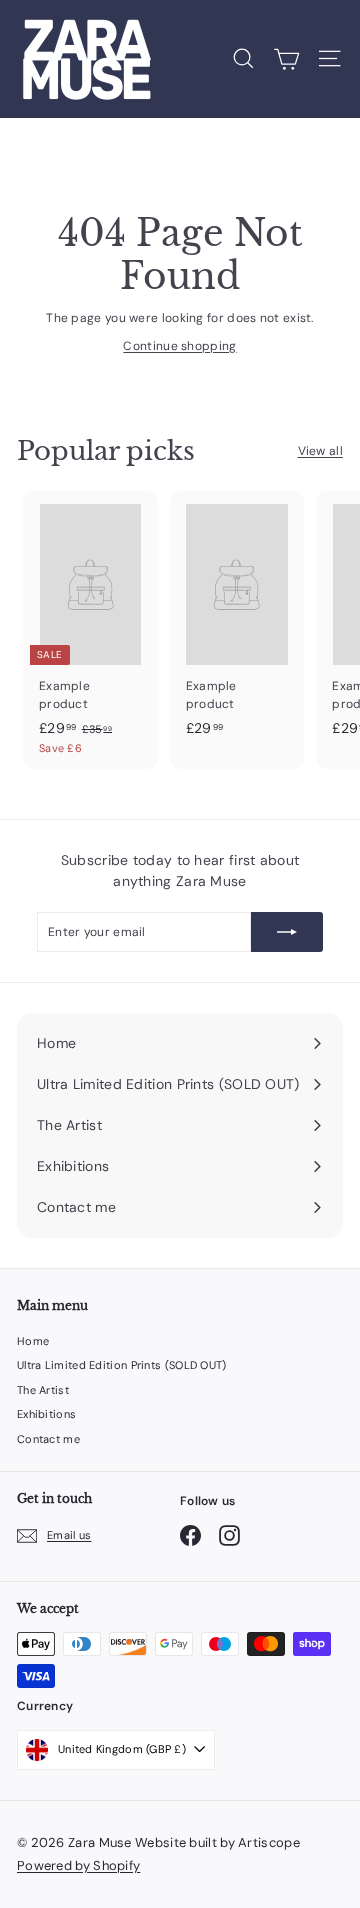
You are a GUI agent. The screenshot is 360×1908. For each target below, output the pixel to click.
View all (320, 451)
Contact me (48, 1439)
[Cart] (286, 59)
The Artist (43, 1390)
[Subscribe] (287, 932)
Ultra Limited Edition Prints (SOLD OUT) (122, 1365)
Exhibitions (46, 1414)
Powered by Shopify (78, 1865)
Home (33, 1341)
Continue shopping (179, 346)
